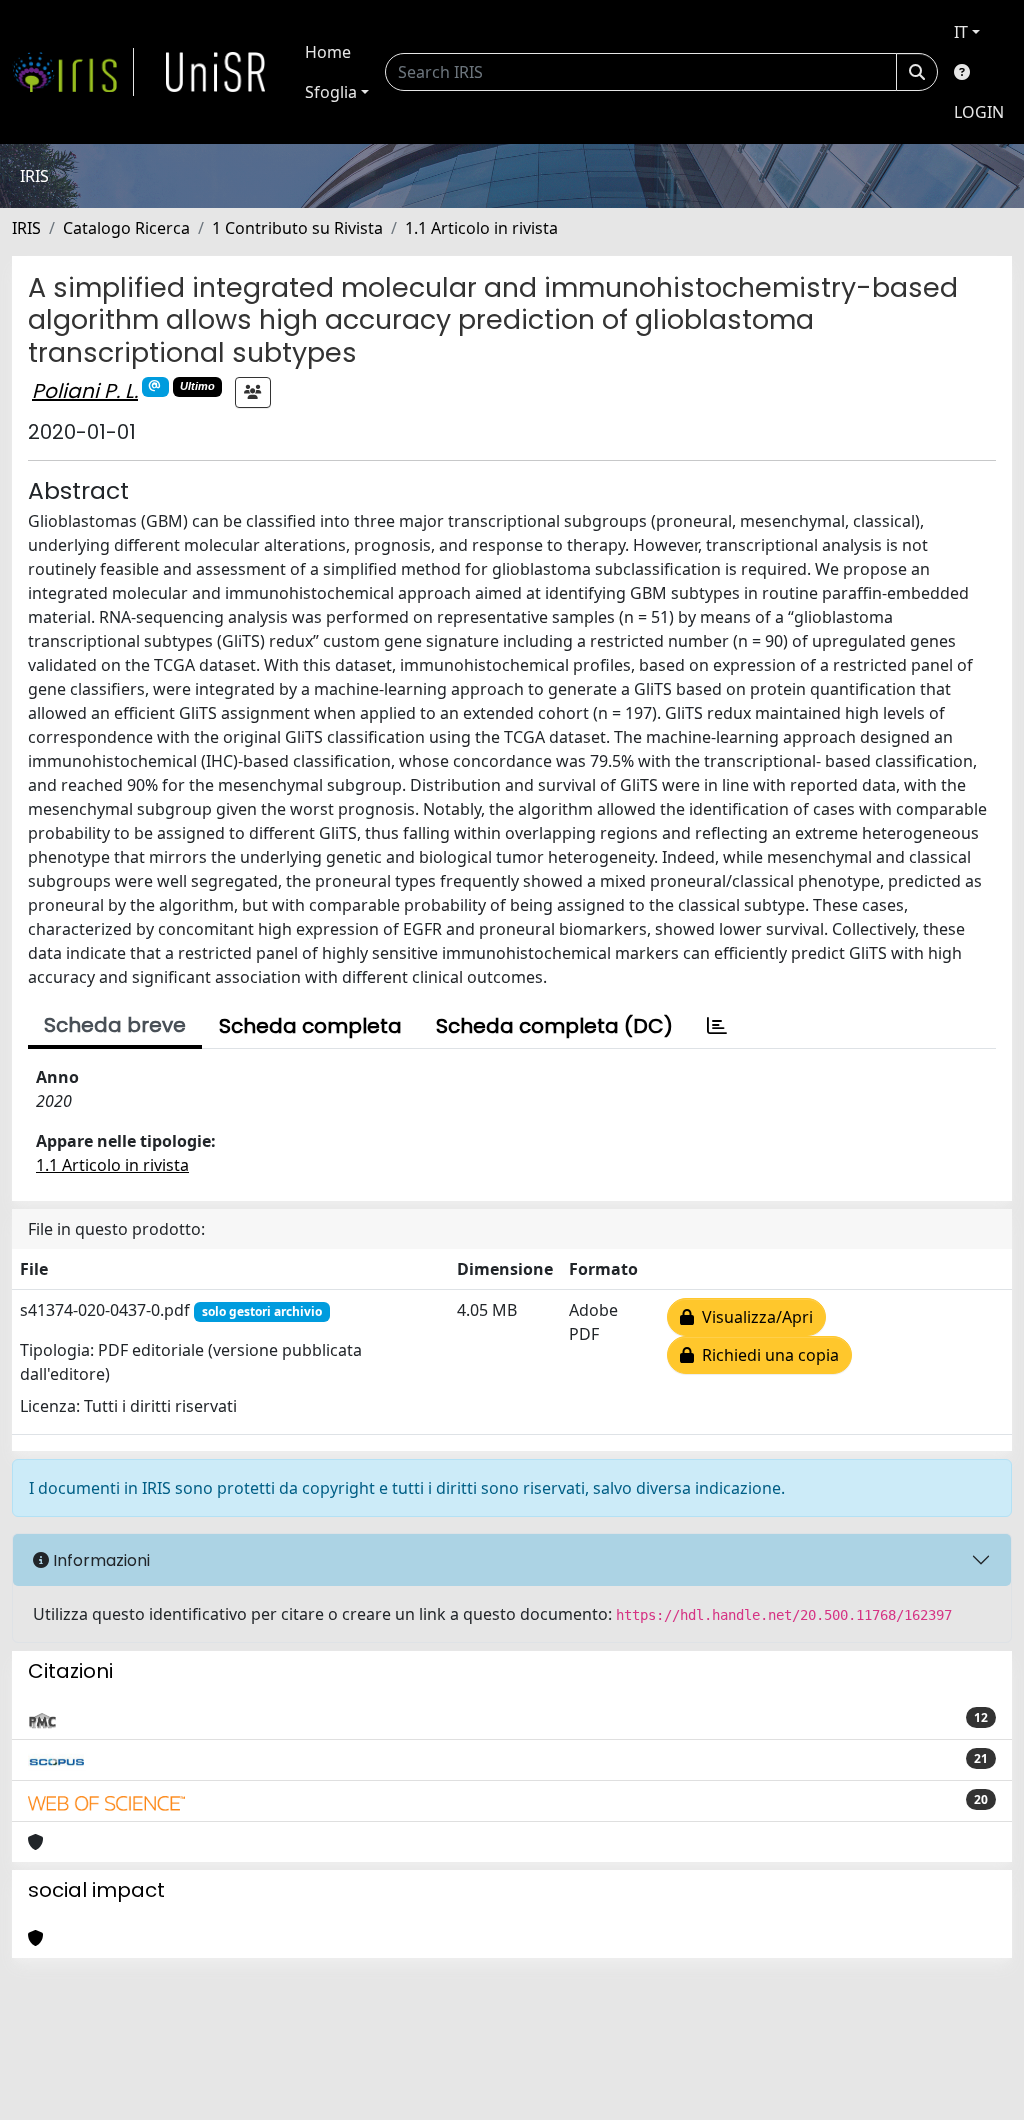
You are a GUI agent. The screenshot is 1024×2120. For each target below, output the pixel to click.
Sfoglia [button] (331, 92)
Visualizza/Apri (753, 1317)
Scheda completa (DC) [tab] (554, 1026)
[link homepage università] (216, 72)
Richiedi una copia (766, 1355)
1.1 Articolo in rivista (481, 228)
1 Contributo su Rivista (297, 228)
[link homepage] (73, 72)
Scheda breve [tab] (115, 1025)
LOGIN (979, 112)
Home (328, 52)
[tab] (717, 1026)
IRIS (26, 228)
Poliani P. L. (85, 391)
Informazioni (99, 1560)
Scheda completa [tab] (310, 1026)
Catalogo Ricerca (126, 228)
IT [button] (961, 32)
